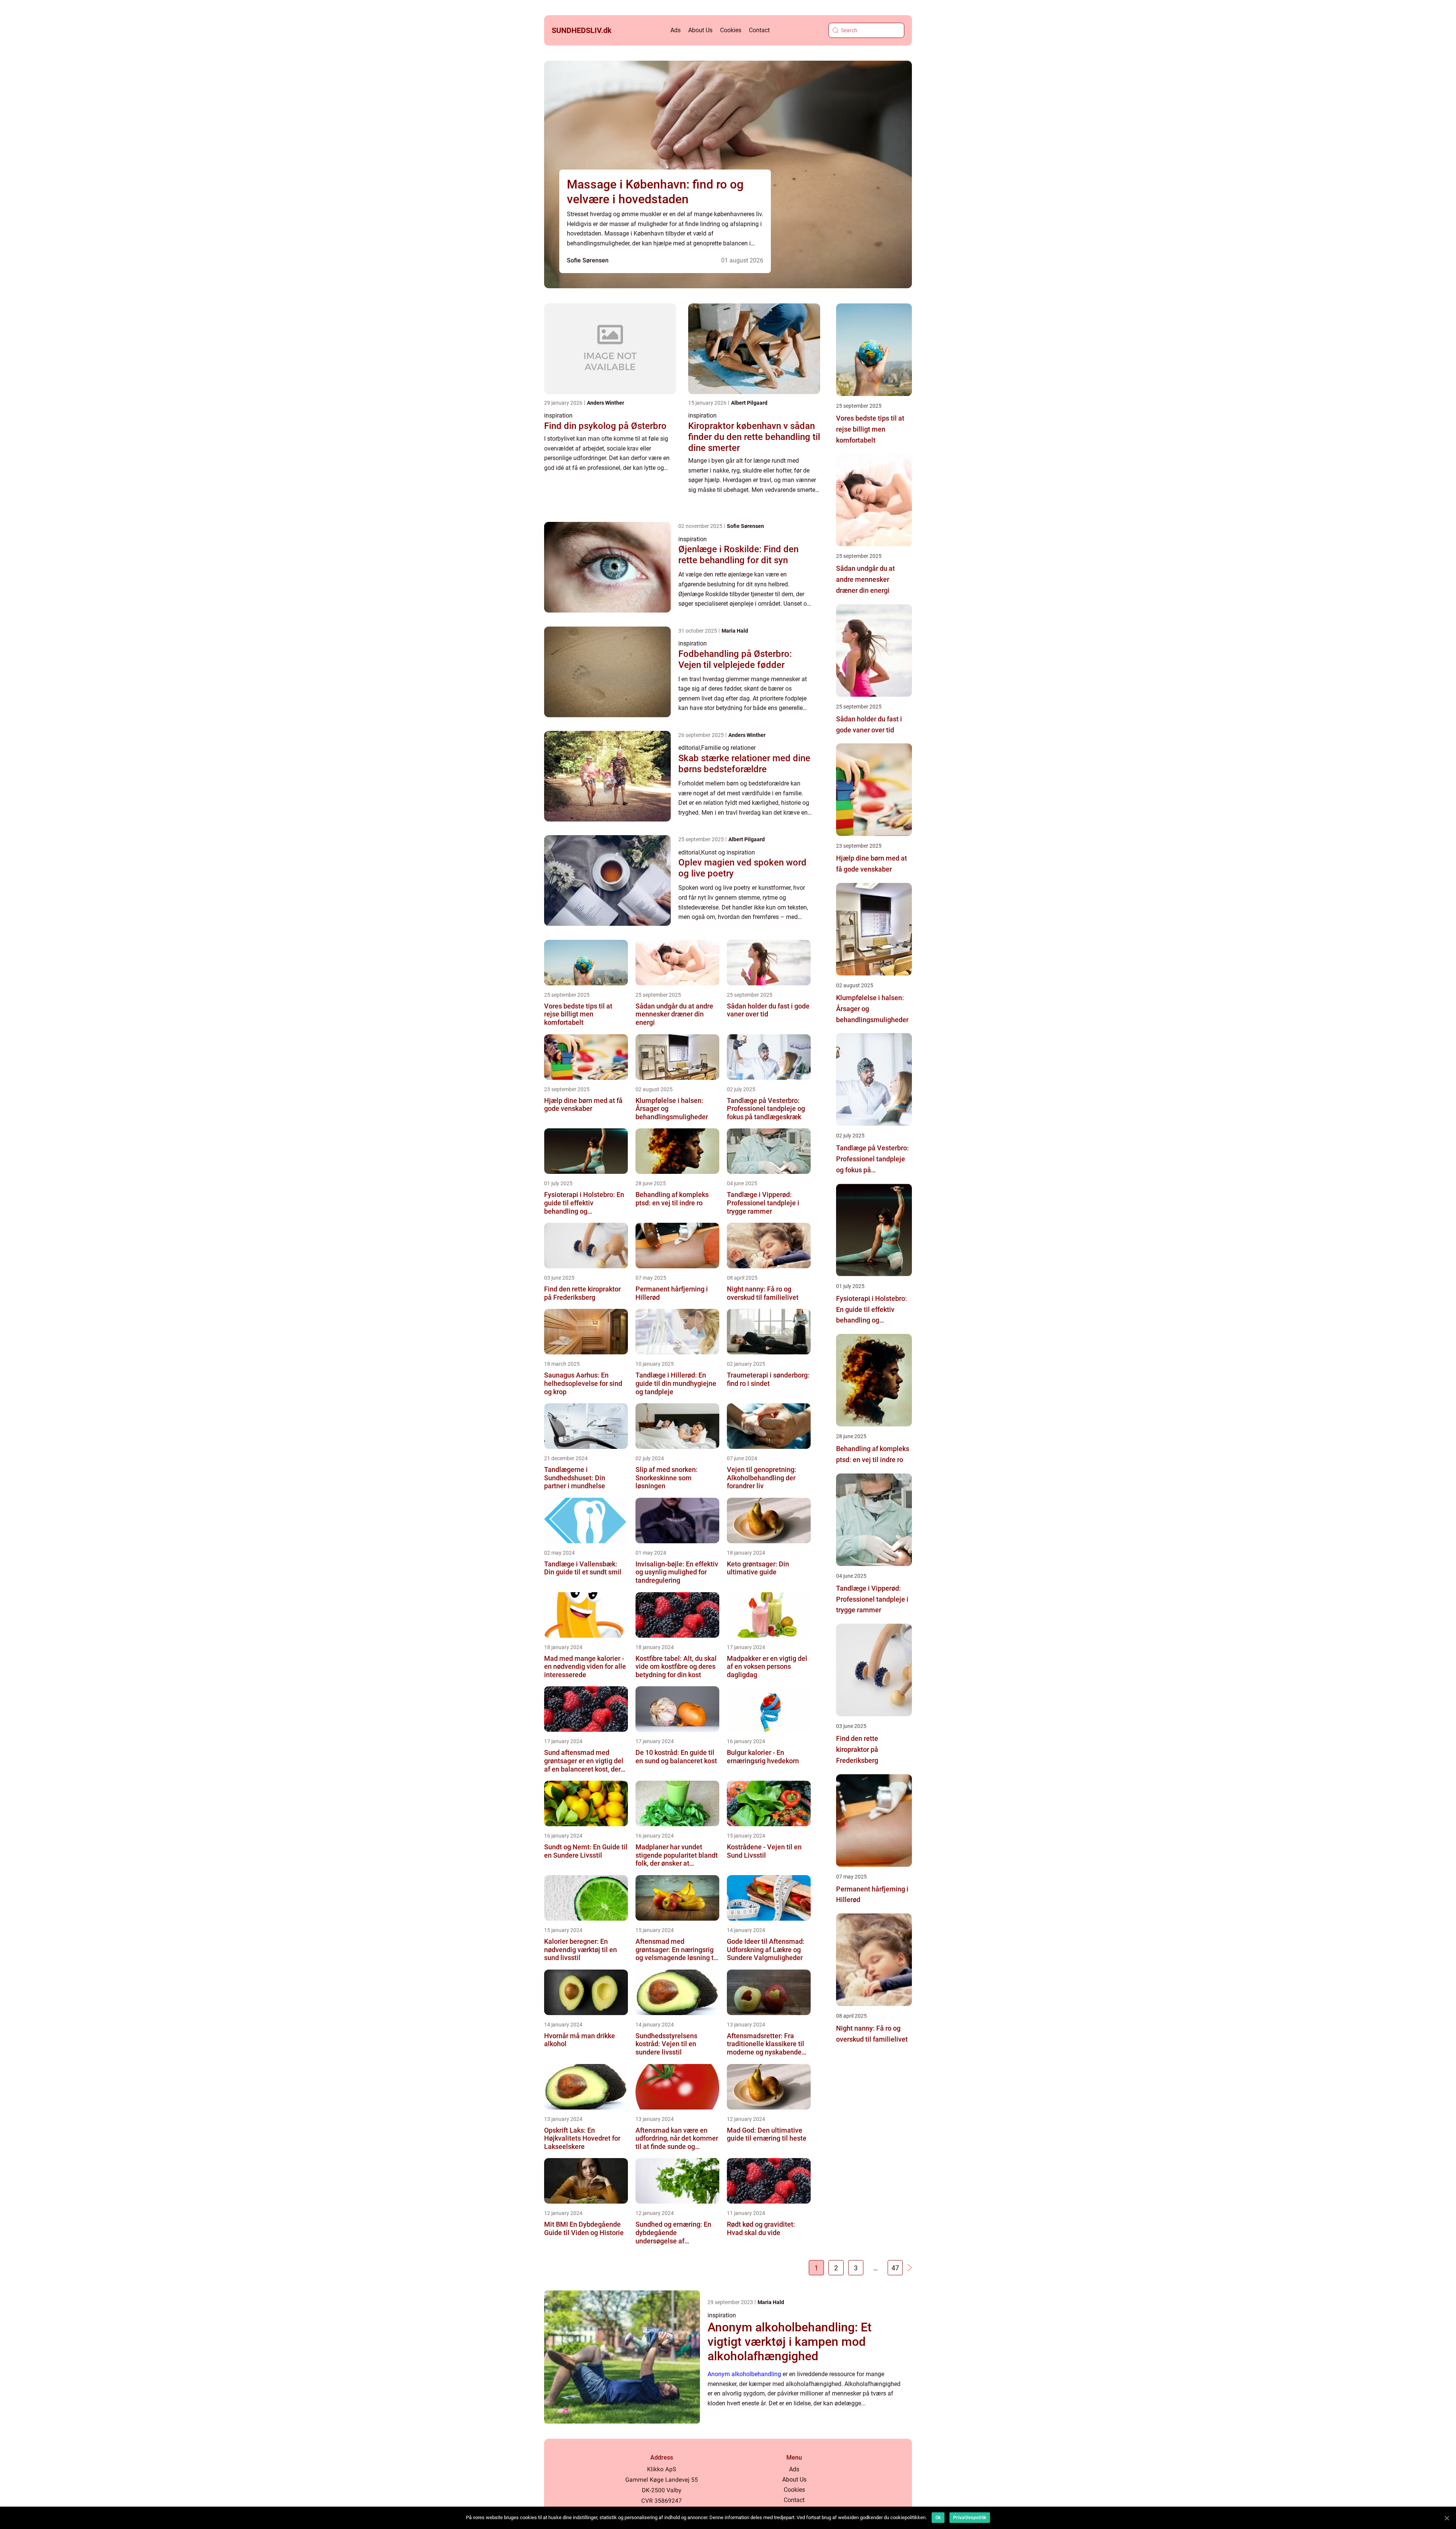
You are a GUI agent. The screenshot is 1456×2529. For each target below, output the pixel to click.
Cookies (731, 30)
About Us (700, 30)
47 (895, 2268)
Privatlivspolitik (970, 2518)
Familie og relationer (728, 748)
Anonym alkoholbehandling (744, 2374)
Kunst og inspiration (728, 852)
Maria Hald (735, 631)
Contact (759, 30)
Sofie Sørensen (588, 260)
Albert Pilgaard (749, 403)
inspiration (558, 415)
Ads (675, 30)
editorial (689, 748)
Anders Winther (606, 403)
